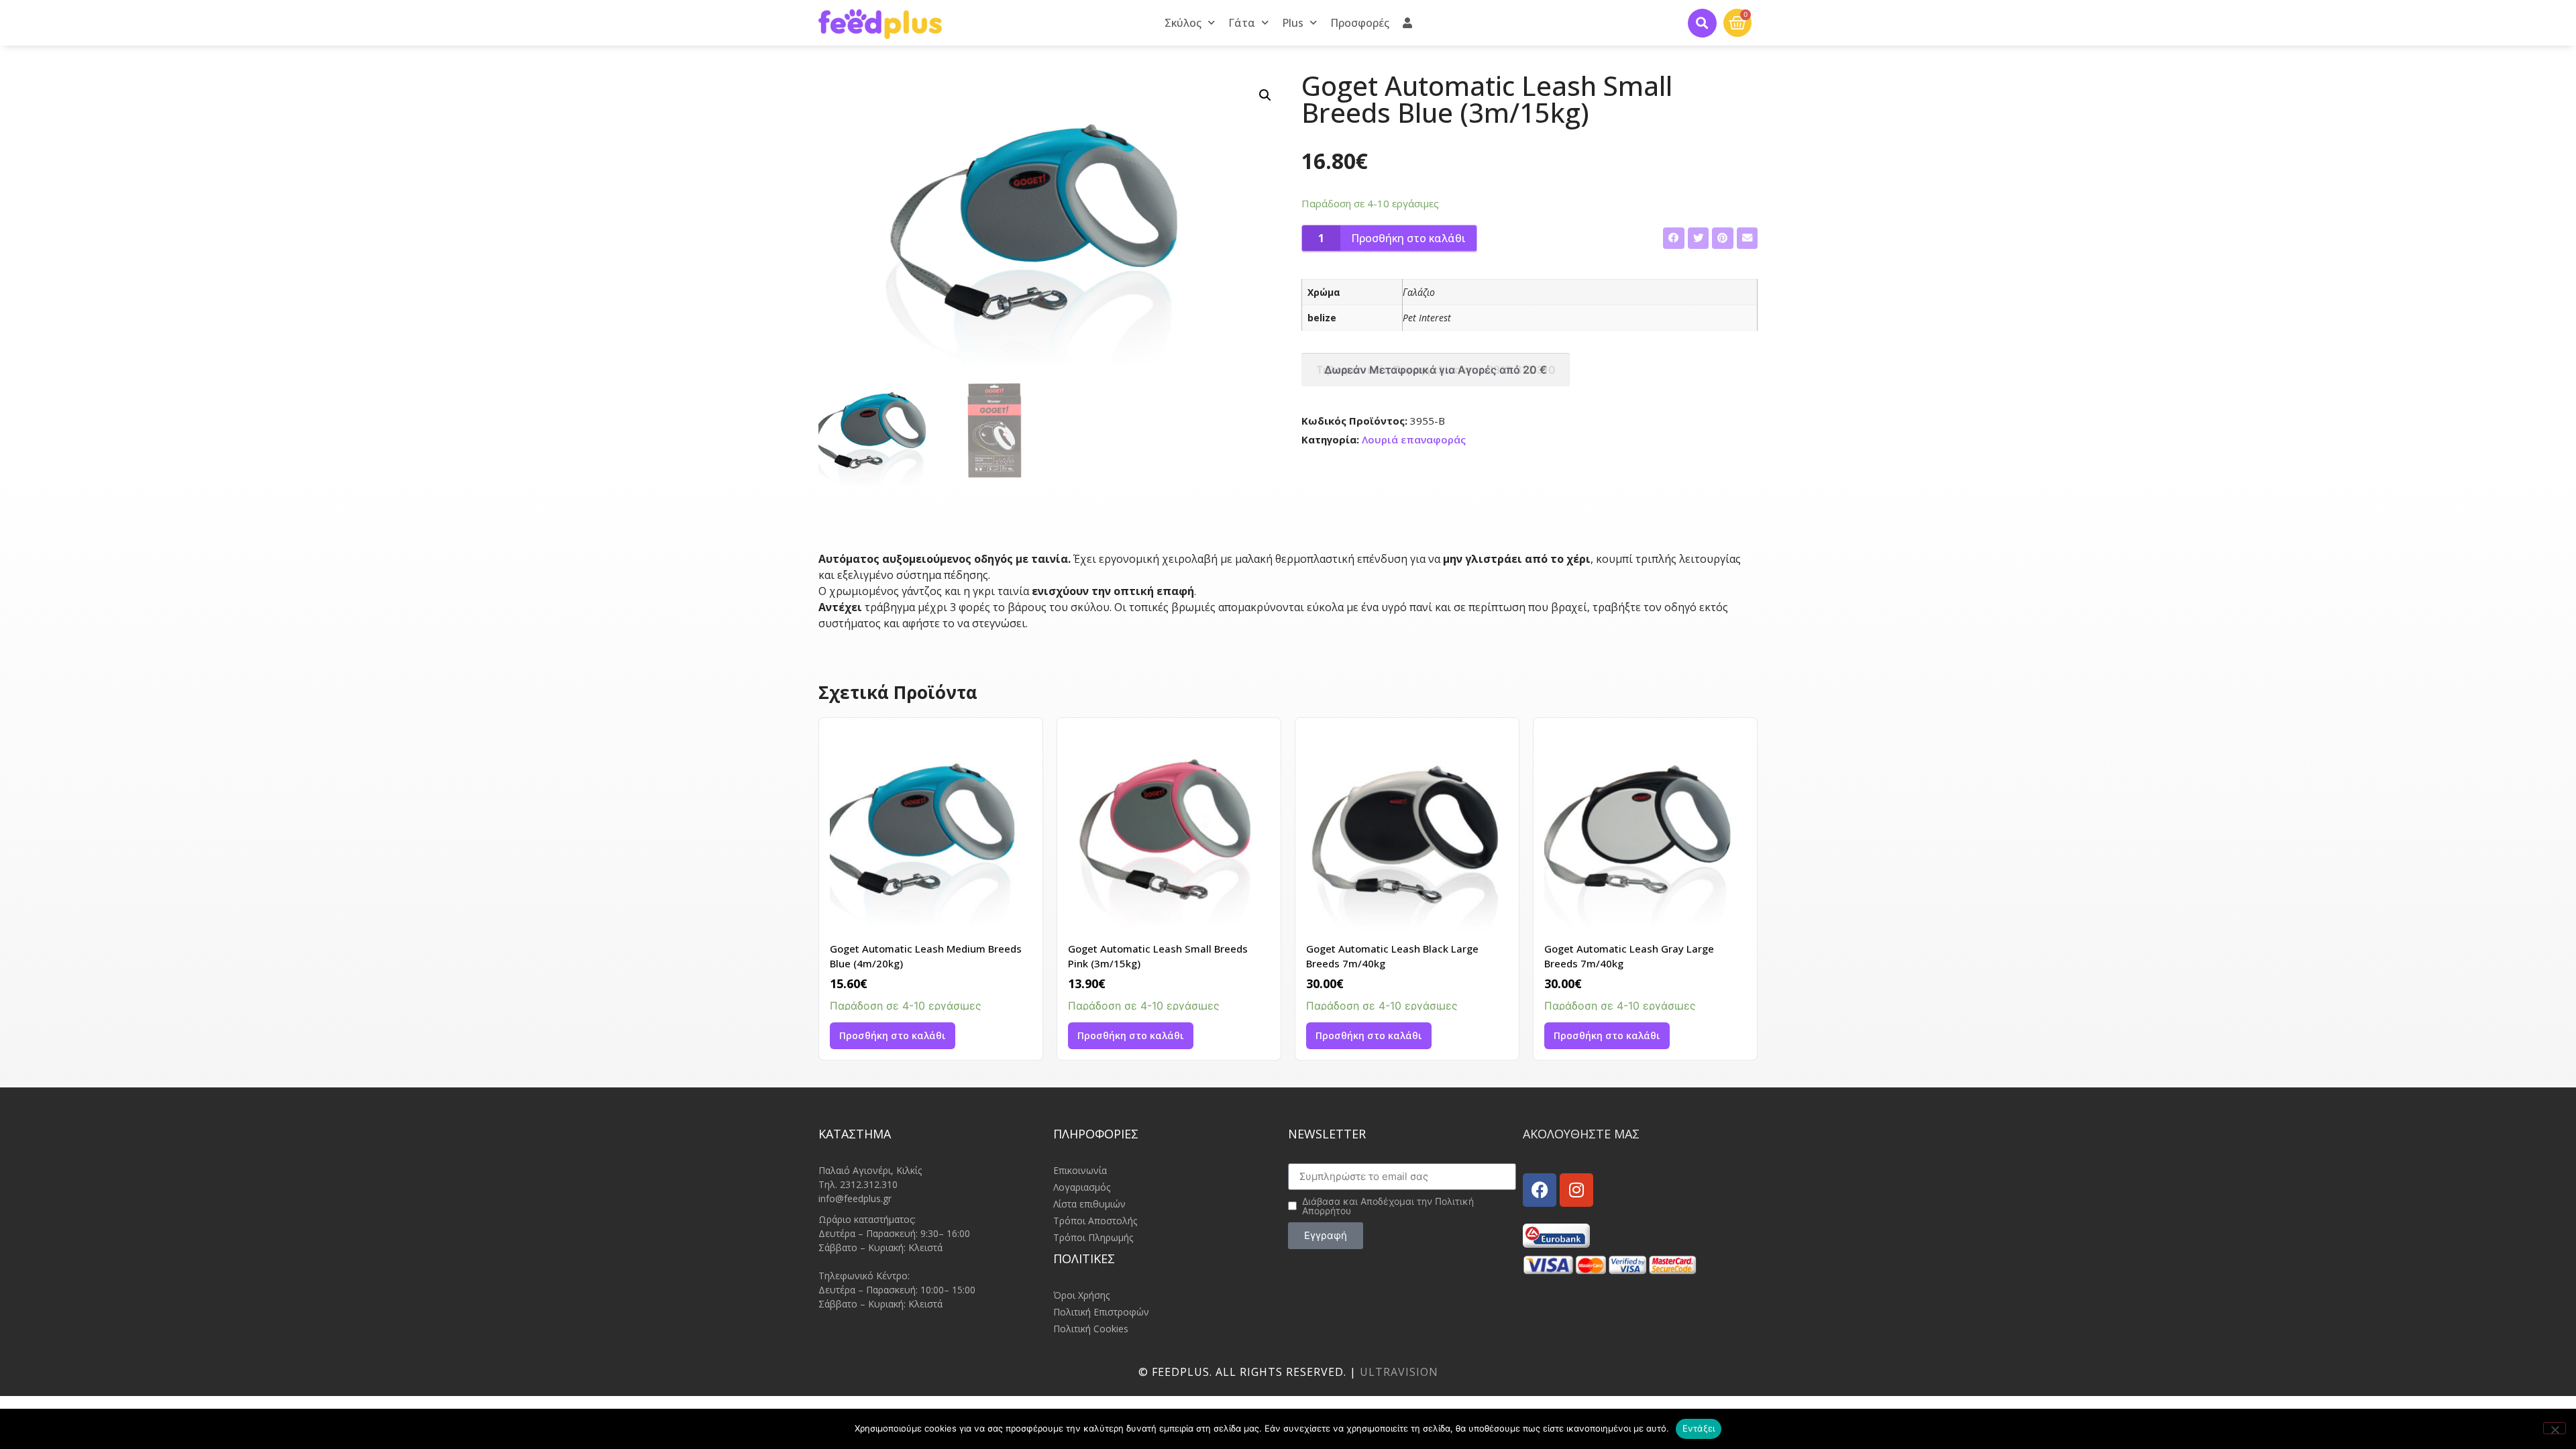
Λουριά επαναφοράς (1414, 439)
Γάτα (1242, 23)
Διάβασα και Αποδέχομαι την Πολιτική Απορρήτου (1388, 1206)
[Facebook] (1540, 1190)
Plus (1293, 23)
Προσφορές (1360, 23)
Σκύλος (1183, 23)
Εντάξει (1699, 1428)
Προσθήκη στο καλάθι (1408, 238)
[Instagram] (1576, 1190)
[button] (1702, 23)
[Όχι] (2555, 1428)
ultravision (1399, 1372)
